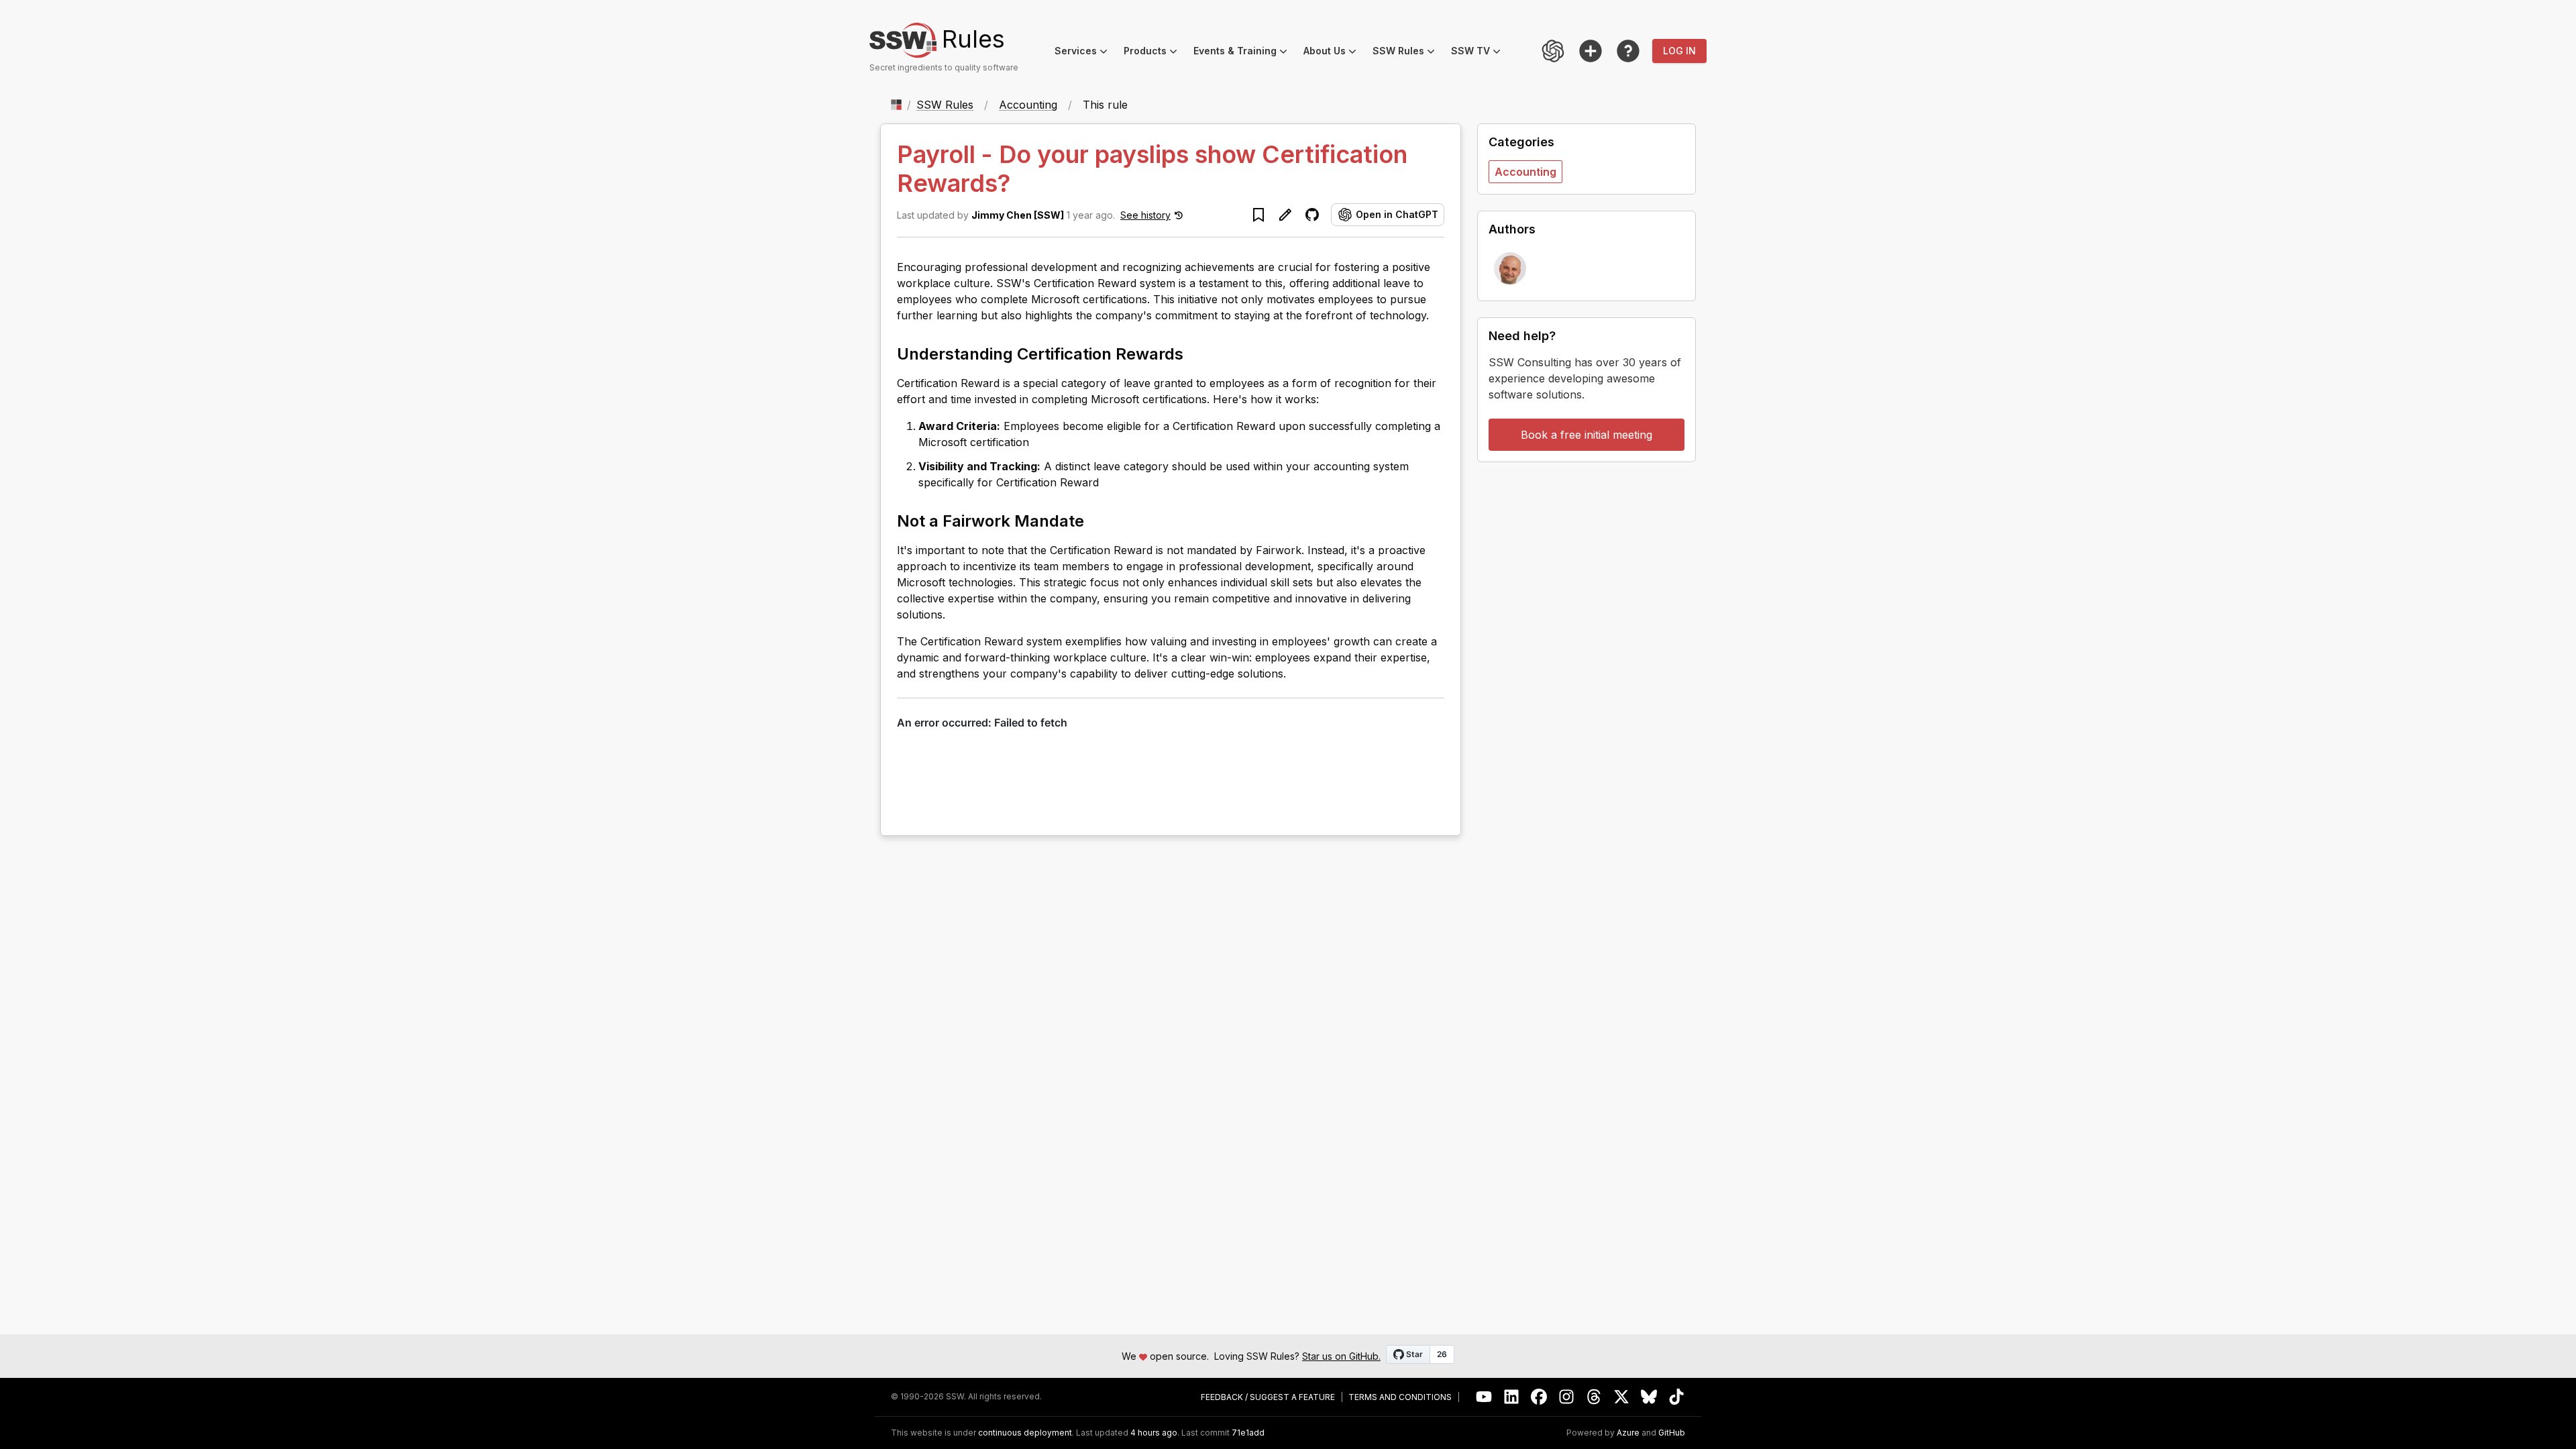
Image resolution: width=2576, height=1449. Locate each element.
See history (1145, 215)
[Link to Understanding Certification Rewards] (1195, 353)
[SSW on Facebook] (1539, 1397)
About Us (1334, 53)
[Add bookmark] (1258, 215)
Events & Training (1244, 53)
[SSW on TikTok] (1677, 1397)
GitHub (1672, 1433)
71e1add (1248, 1433)
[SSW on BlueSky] (1649, 1397)
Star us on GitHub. (1341, 1356)
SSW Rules (1408, 53)
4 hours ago (1154, 1433)
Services (1085, 53)
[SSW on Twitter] (1622, 1397)
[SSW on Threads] (1594, 1397)
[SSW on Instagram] (1567, 1397)
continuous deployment (1025, 1433)
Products (1155, 53)
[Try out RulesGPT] (1553, 51)
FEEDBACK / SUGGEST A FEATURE (1268, 1397)
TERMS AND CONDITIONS (1400, 1397)
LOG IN (1679, 51)
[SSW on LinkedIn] (1512, 1397)
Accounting (1028, 105)
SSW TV (1480, 53)
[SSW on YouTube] (1484, 1397)
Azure (1628, 1433)
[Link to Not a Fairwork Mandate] (1096, 520)
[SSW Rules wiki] (1628, 51)
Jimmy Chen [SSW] (1018, 215)
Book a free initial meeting (1587, 435)
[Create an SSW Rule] (1591, 51)
